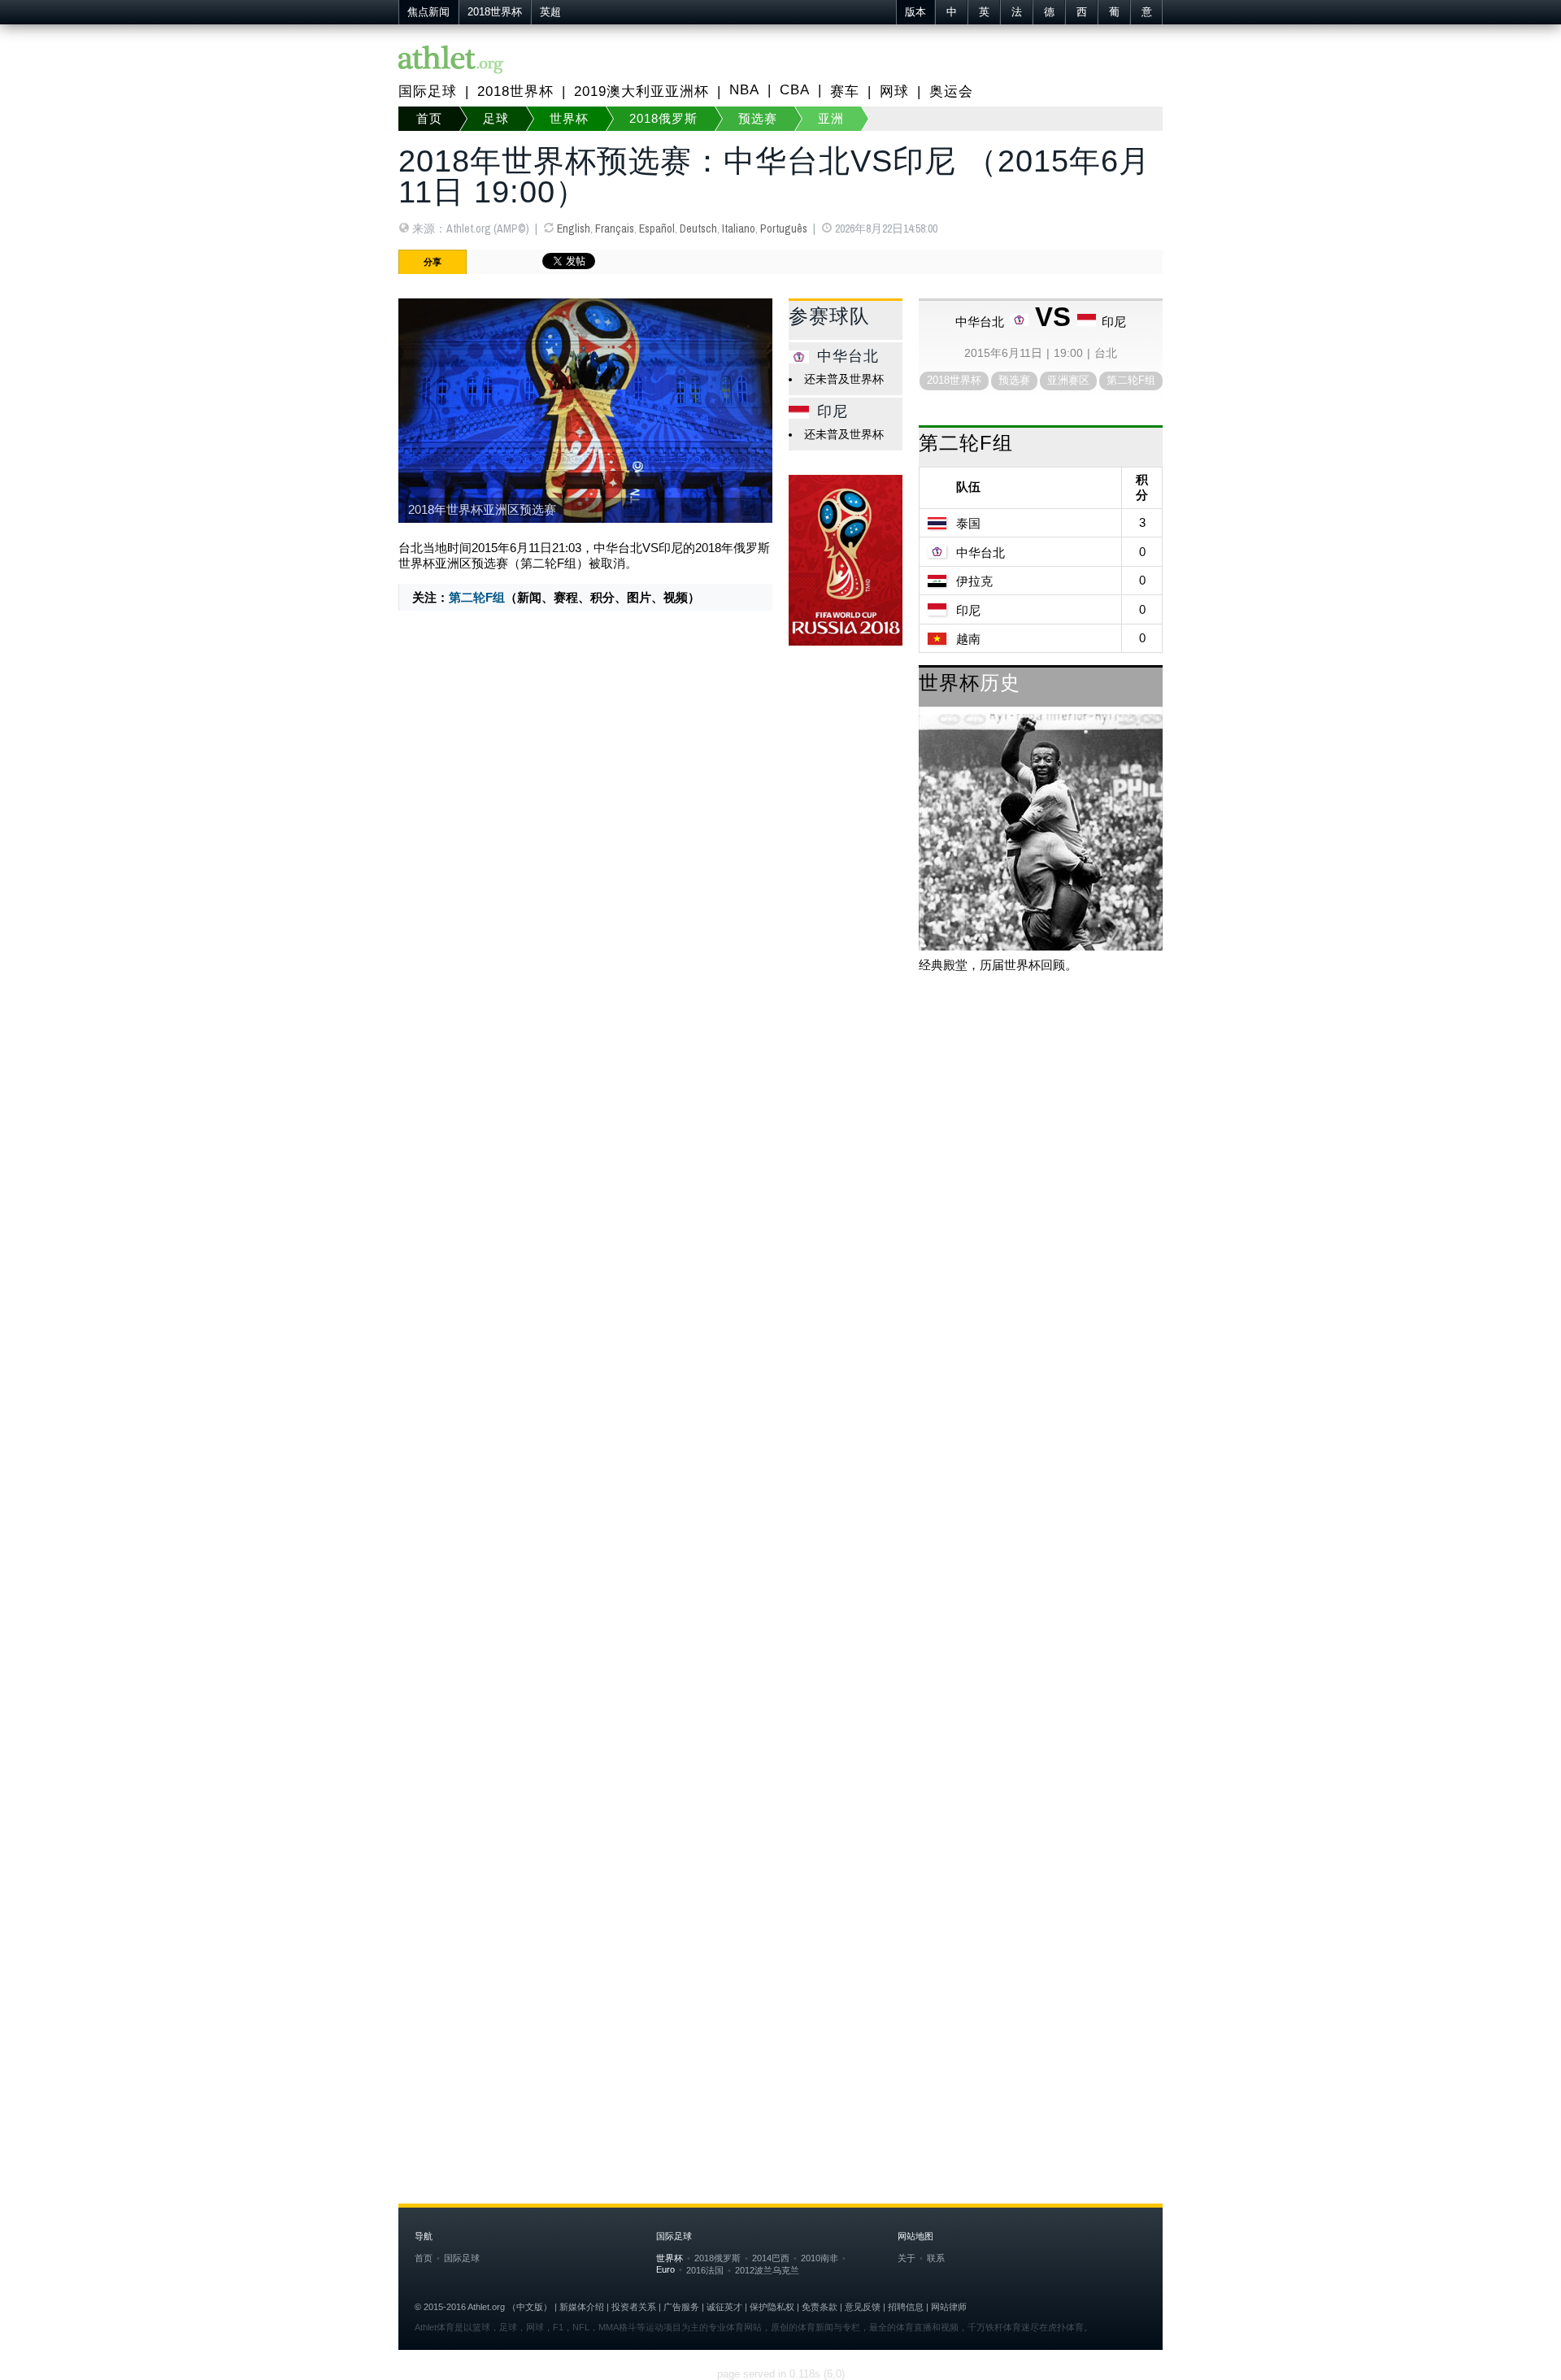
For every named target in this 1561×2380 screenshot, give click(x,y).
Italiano (739, 228)
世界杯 (569, 119)
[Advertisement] (780, 1116)
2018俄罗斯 (663, 119)
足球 (496, 119)
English (574, 228)
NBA (744, 90)
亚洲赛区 (1068, 380)
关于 (907, 2258)
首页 (429, 119)
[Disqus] (780, 1447)
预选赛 (758, 119)
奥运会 (951, 91)
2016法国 (705, 2270)
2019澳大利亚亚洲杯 (641, 91)
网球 (894, 91)
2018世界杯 (495, 12)
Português (784, 228)
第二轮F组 (477, 597)
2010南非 (820, 2258)
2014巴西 (771, 2258)
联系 (936, 2258)
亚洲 (831, 119)
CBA (795, 90)
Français (615, 228)
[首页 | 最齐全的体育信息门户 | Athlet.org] (451, 61)
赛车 (845, 91)
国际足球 (428, 91)
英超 (550, 12)
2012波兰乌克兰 (767, 2270)
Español (657, 228)
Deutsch (698, 228)
